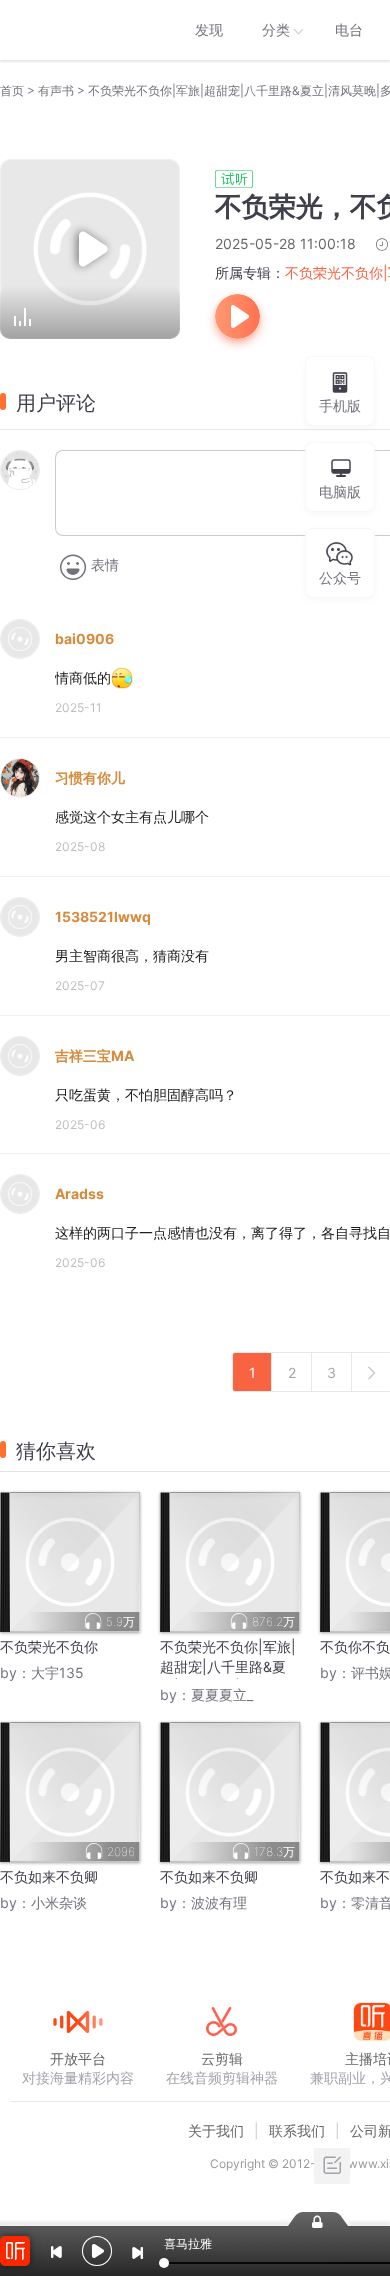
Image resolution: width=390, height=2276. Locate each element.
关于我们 (216, 2130)
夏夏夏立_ (222, 1694)
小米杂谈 (59, 1902)
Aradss (79, 1193)
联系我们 (297, 2130)
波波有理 (219, 1902)
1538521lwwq (103, 916)
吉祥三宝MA (94, 1055)
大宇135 (57, 1672)
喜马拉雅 (77, 30)
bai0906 (84, 638)
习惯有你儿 (90, 777)
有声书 (56, 90)
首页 (12, 90)
